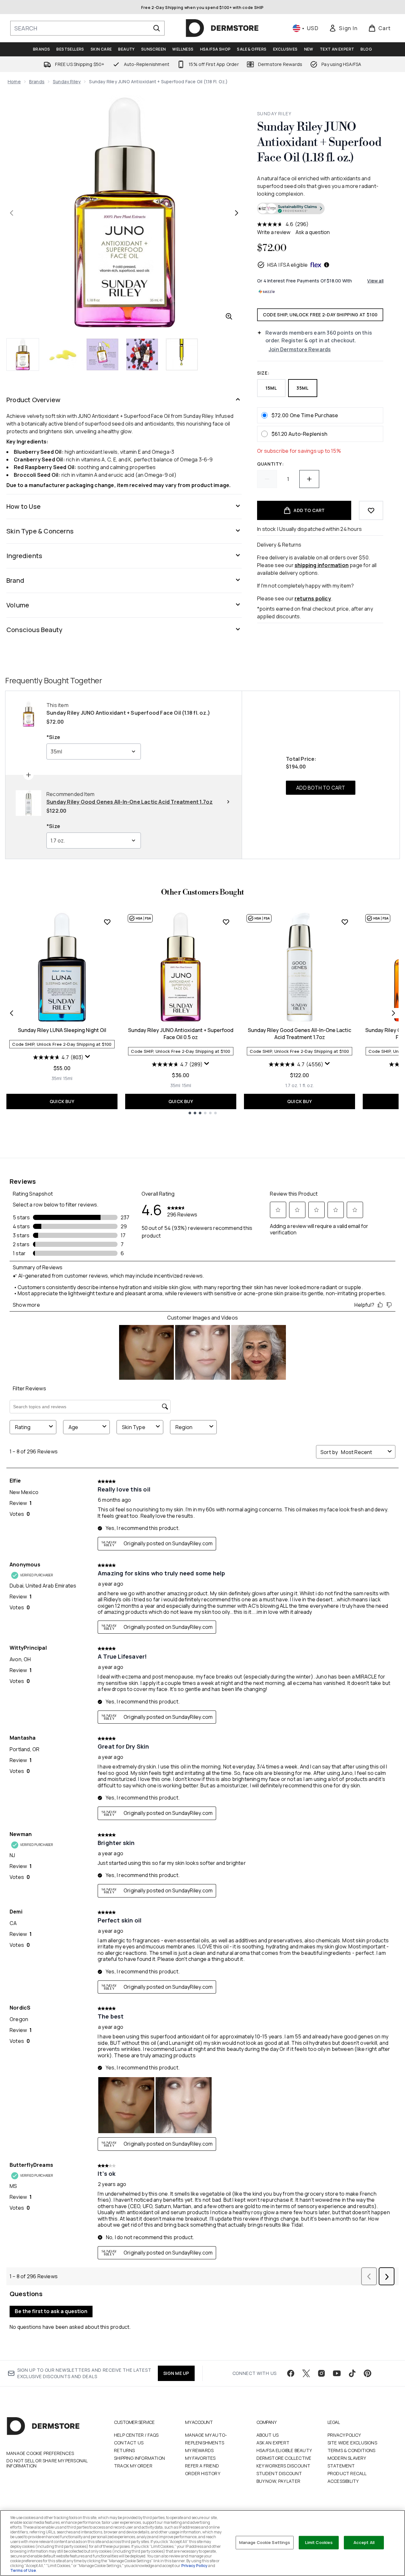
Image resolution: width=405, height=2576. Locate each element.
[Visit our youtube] (337, 2373)
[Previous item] (12, 1013)
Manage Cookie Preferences (40, 2453)
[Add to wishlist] (371, 510)
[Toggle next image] (237, 213)
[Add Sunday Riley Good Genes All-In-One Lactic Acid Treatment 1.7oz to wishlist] (345, 922)
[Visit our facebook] (291, 2373)
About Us (268, 2435)
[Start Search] (157, 28)
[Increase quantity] (309, 479)
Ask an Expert (273, 2443)
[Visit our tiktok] (352, 2373)
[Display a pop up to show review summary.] (88, 1057)
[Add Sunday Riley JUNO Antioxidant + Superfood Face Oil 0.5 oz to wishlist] (226, 922)
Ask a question (313, 232)
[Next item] (393, 1013)
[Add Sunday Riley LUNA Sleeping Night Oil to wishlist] (107, 922)
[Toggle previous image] (12, 213)
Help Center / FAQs (136, 2435)
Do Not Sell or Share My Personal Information (47, 2463)
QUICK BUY (62, 1101)
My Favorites (200, 2458)
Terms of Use (23, 2570)
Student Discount (279, 2473)
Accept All (364, 2542)
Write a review (274, 232)
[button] (320, 209)
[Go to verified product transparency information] (291, 208)
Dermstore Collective (284, 2458)
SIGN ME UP (176, 2373)
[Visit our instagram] (321, 2373)
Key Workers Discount (283, 2466)
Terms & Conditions (352, 2450)
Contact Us (129, 2443)
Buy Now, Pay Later (279, 2481)
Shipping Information (139, 2458)
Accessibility (343, 2481)
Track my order (133, 2466)
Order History (203, 2473)
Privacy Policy (344, 2435)
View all (375, 281)
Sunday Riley (67, 81)
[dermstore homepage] (222, 28)
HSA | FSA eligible (288, 265)
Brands (37, 81)
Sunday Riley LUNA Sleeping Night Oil (62, 1030)
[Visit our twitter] (306, 2373)
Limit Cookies (319, 2542)
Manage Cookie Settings (265, 2542)
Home (14, 81)
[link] (343, 28)
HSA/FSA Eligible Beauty (284, 2450)
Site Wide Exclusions (352, 2443)
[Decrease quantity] (267, 479)
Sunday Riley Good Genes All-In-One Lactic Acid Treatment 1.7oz (300, 1034)
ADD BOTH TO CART (321, 788)
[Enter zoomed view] (229, 316)
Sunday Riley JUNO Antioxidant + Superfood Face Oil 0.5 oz (181, 1034)
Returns (124, 2450)
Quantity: (270, 464)
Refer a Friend (202, 2466)
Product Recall (347, 2473)
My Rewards (199, 2450)
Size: (263, 373)
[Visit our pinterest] (368, 2373)
